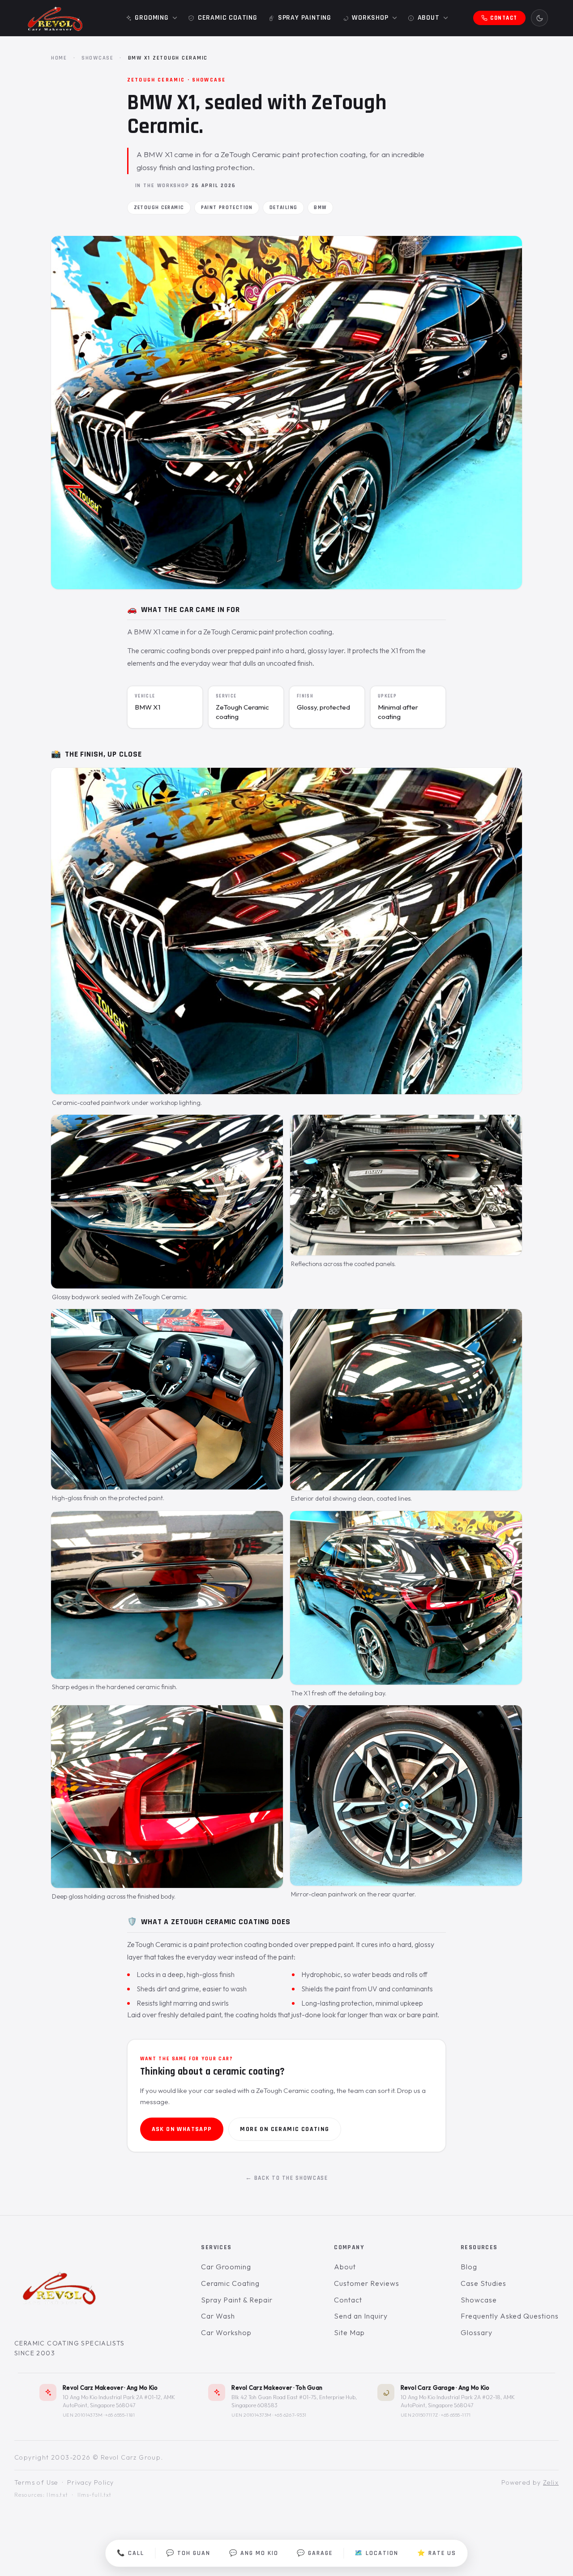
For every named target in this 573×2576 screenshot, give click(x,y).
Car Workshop (226, 2332)
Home (59, 58)
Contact (348, 2300)
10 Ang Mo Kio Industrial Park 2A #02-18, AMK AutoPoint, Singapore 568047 (458, 2401)
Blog (469, 2267)
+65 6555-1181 (120, 2415)
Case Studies (483, 2283)
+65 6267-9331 (291, 2415)
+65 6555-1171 (456, 2415)
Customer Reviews (366, 2283)
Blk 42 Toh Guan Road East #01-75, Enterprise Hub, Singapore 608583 (294, 2401)
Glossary (477, 2332)
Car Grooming (226, 2267)
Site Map (349, 2332)
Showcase (98, 58)
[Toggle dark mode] (539, 18)
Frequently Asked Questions (510, 2316)
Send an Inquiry (361, 2316)
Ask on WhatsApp (182, 2129)
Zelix (551, 2482)
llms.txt (57, 2495)
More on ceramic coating (284, 2129)
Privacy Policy (91, 2482)
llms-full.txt (95, 2495)
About (345, 2267)
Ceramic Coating (230, 2283)
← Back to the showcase (287, 2178)
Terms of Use (36, 2482)
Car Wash (218, 2316)
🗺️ (376, 2553)
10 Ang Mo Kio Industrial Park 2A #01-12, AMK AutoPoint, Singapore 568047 (119, 2401)
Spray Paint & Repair (237, 2300)
